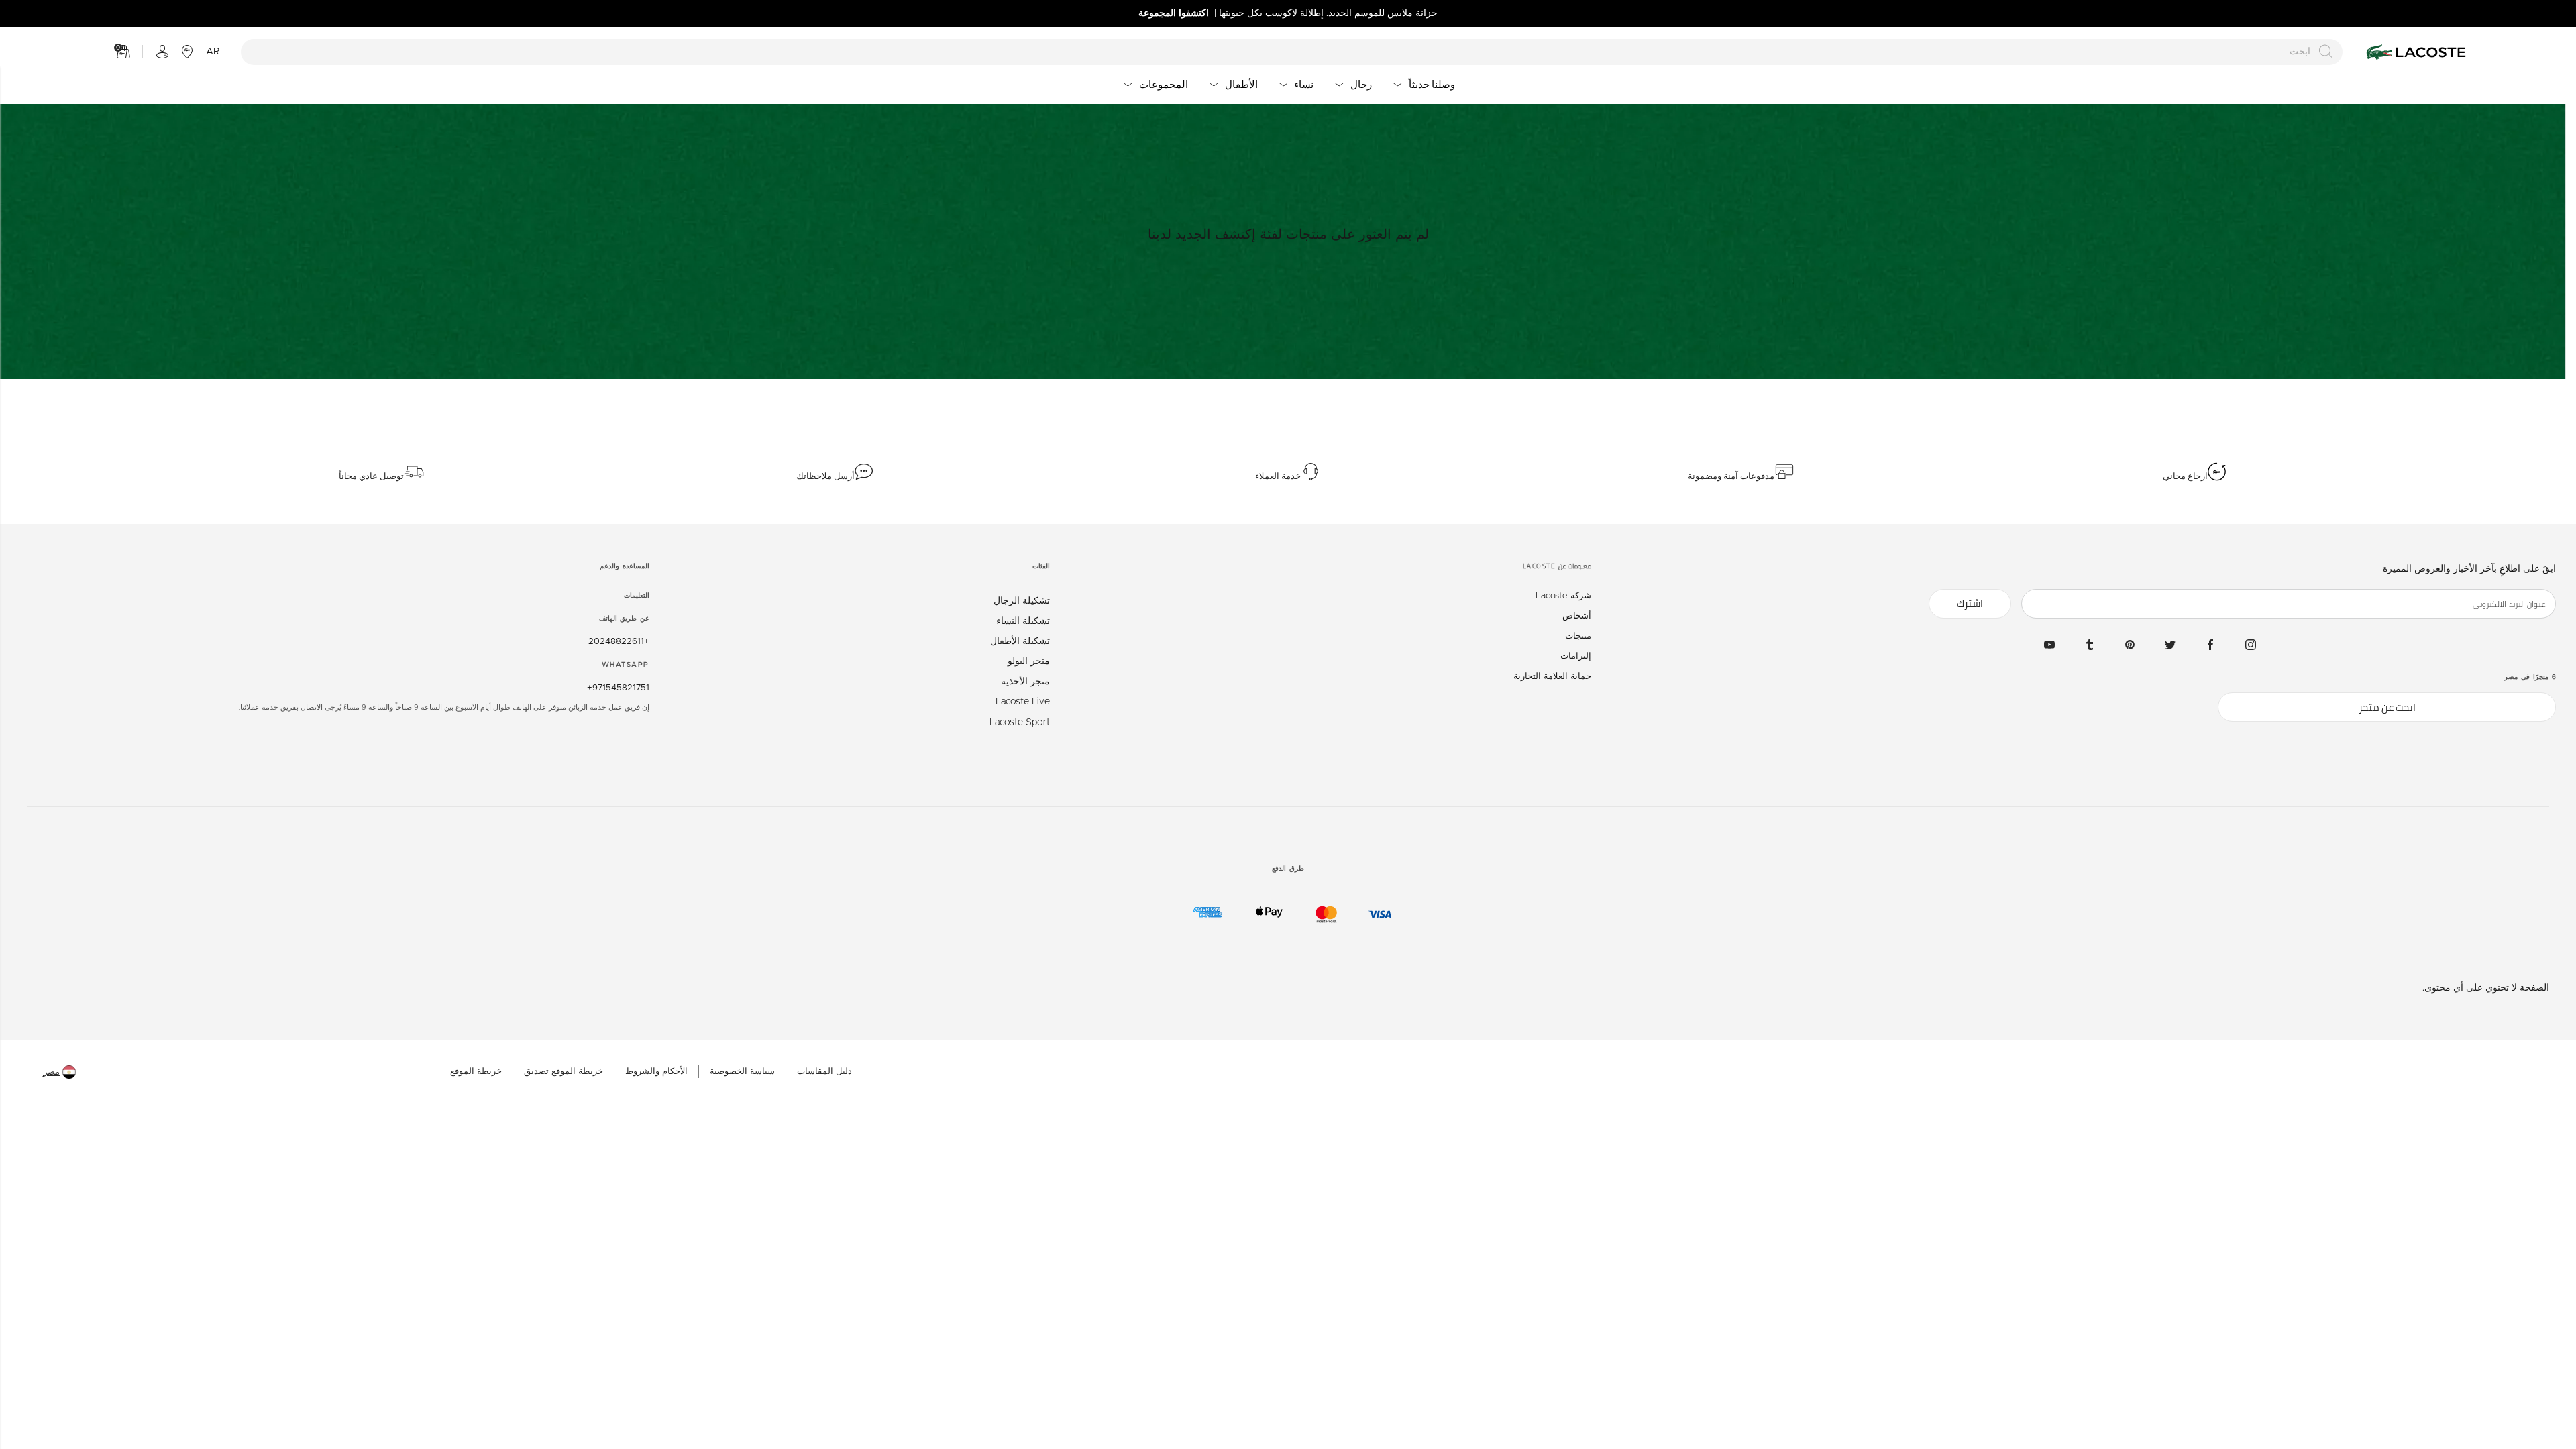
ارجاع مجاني (2185, 476)
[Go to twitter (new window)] (2170, 645)
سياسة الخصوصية (742, 1072)
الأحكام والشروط (656, 1072)
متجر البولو (1029, 661)
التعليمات (637, 596)
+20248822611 (619, 642)
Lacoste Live (1023, 702)
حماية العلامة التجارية (1552, 677)
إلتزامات (1576, 656)
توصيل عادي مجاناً (371, 476)
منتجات (1578, 636)
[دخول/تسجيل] (162, 52)
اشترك (1970, 603)
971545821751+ (618, 688)
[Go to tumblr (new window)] (2090, 645)
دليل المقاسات (824, 1072)
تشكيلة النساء (1023, 621)
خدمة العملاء (1278, 476)
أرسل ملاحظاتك (825, 476)
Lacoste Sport (1020, 722)
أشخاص (1577, 616)
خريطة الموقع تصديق (563, 1072)
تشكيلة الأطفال (1020, 641)
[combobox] (1292, 52)
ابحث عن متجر (2387, 707)
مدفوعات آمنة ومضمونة (1731, 476)
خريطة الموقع (476, 1072)
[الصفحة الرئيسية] (2414, 52)
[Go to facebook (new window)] (2210, 645)
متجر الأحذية (1025, 682)
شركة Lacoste (1563, 596)
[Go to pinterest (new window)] (2130, 645)
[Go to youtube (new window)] (2049, 645)
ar (213, 52)
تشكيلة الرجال (1022, 601)
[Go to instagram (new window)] (2251, 645)
